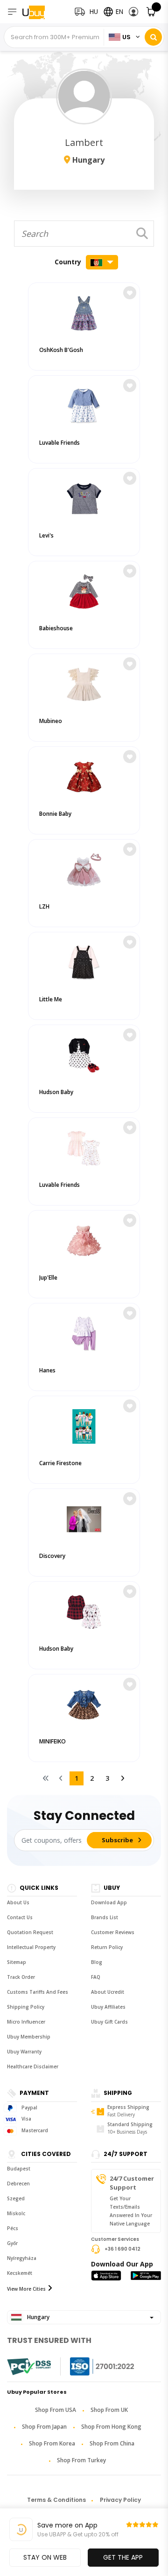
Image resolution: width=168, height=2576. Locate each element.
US (126, 37)
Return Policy (107, 1947)
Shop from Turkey (81, 2460)
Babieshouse (56, 628)
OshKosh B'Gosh (61, 350)
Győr (12, 2243)
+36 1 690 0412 (122, 2249)
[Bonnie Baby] (84, 775)
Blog (97, 1962)
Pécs (13, 2228)
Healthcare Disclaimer (33, 2066)
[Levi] (84, 497)
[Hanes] (84, 1332)
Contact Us (20, 1917)
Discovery (52, 1556)
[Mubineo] (84, 682)
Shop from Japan (44, 2427)
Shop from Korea (52, 2443)
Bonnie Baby (55, 814)
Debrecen (18, 2183)
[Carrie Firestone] (84, 1424)
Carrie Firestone (60, 1463)
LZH (44, 906)
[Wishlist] (130, 293)
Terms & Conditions (56, 2500)
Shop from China (112, 2443)
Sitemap (17, 1962)
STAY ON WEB (45, 2557)
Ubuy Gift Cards (109, 2022)
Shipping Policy (26, 2007)
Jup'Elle (48, 1278)
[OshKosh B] (84, 311)
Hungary (38, 2317)
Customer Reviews (113, 1932)
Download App (109, 1902)
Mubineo (51, 721)
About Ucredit (108, 1992)
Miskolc (16, 2213)
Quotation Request (30, 1932)
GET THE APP (123, 2557)
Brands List (105, 1917)
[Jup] (84, 1239)
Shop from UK (109, 2410)
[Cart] (151, 12)
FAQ (96, 1977)
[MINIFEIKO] (84, 1703)
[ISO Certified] (93, 2366)
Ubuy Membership (29, 2037)
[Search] (153, 37)
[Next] (123, 1778)
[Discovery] (84, 1517)
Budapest (19, 2169)
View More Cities (26, 2289)
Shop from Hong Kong (111, 2427)
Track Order (21, 1977)
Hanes (47, 1370)
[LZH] (84, 868)
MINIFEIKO (52, 1741)
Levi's (46, 535)
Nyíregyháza (22, 2258)
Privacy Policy (120, 2500)
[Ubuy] (41, 12)
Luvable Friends (59, 443)
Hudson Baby (56, 1092)
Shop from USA (56, 2410)
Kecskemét (20, 2273)
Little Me (51, 999)
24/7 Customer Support (132, 2183)
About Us (18, 1902)
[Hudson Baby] (84, 1053)
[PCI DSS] (29, 2367)
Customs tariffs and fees (38, 1992)
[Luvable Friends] (84, 404)
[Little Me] (84, 961)
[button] (134, 12)
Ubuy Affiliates (108, 2007)
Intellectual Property (31, 1947)
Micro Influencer (26, 2022)
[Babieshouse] (84, 589)
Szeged (16, 2198)
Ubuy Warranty (24, 2052)
